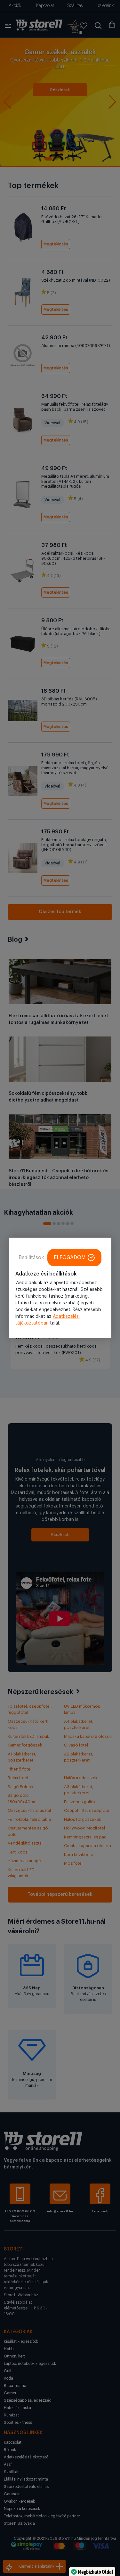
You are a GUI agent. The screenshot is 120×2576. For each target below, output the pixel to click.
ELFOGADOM (70, 1258)
